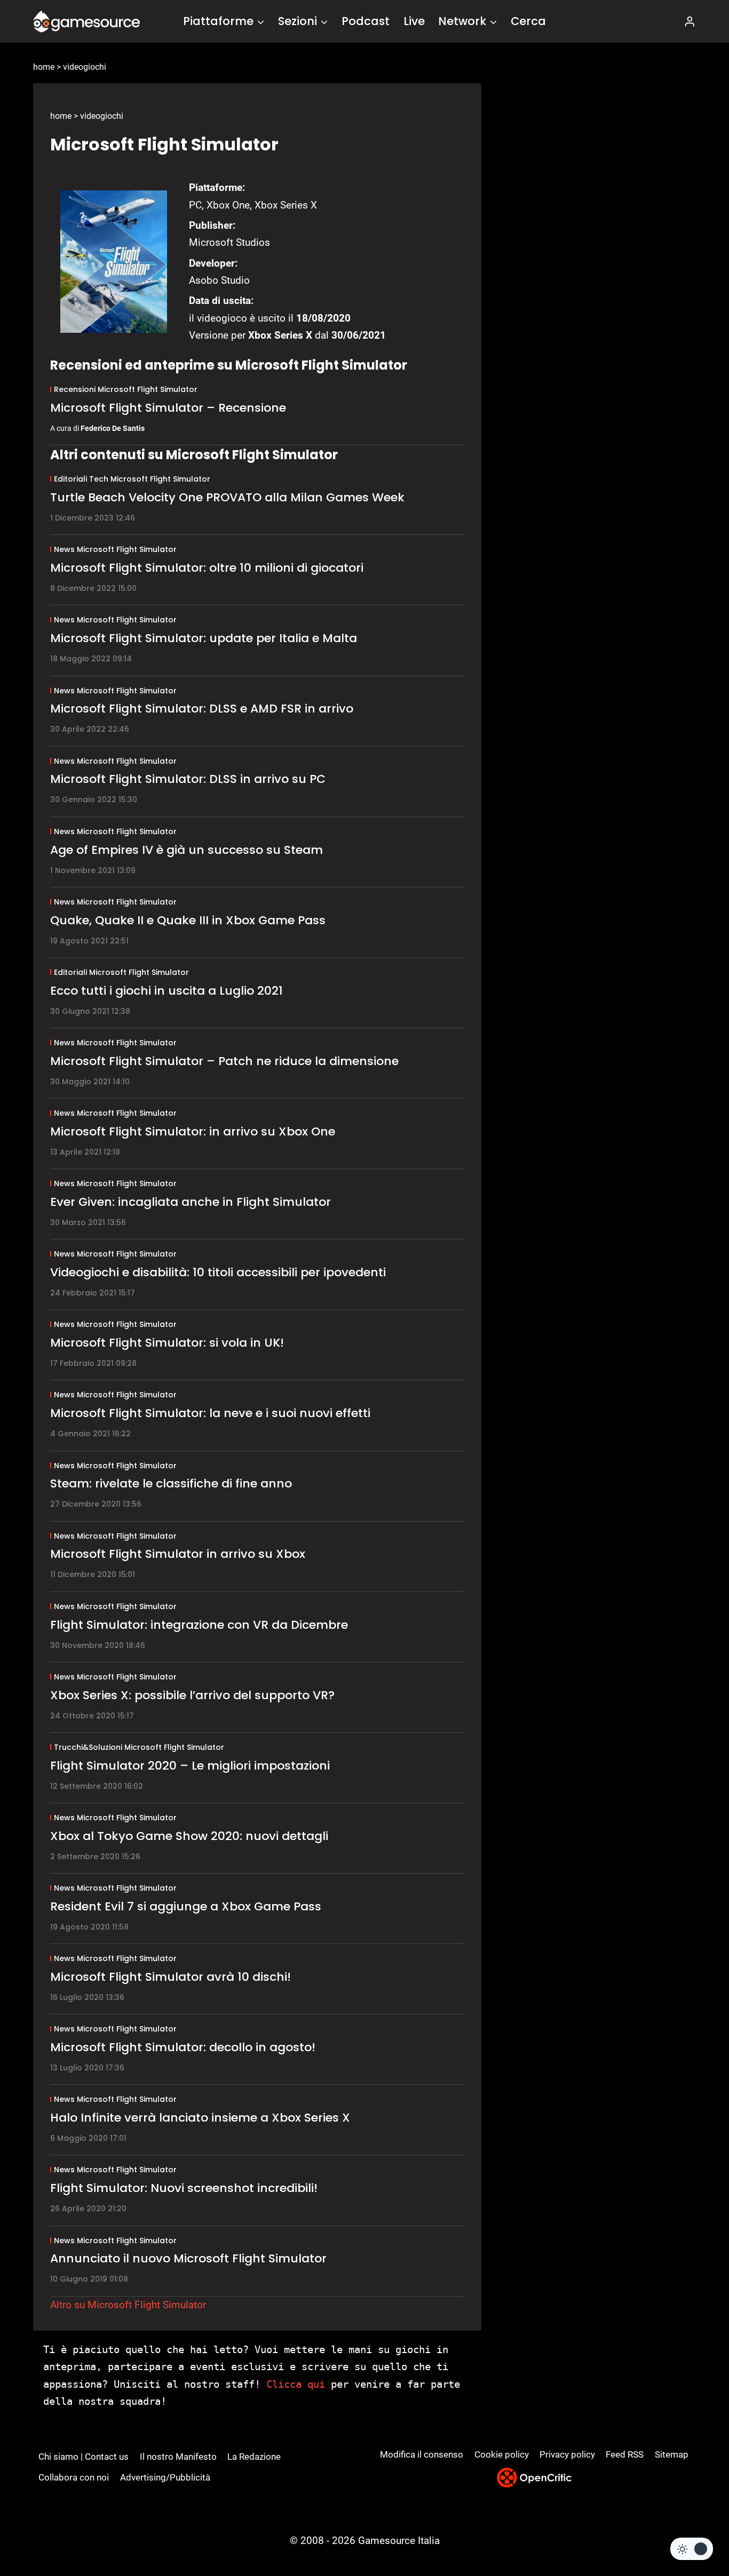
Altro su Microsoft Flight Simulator (128, 2305)
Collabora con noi (74, 2477)
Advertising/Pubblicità (165, 2477)
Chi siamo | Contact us (84, 2457)
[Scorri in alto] (692, 2528)
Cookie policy (502, 2454)
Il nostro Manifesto (178, 2457)
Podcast (366, 21)
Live (414, 21)
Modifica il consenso (422, 2454)
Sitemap (672, 2454)
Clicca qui (296, 2384)
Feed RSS (625, 2454)
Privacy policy (567, 2454)
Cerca (528, 21)
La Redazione (254, 2457)
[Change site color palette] (692, 2549)
